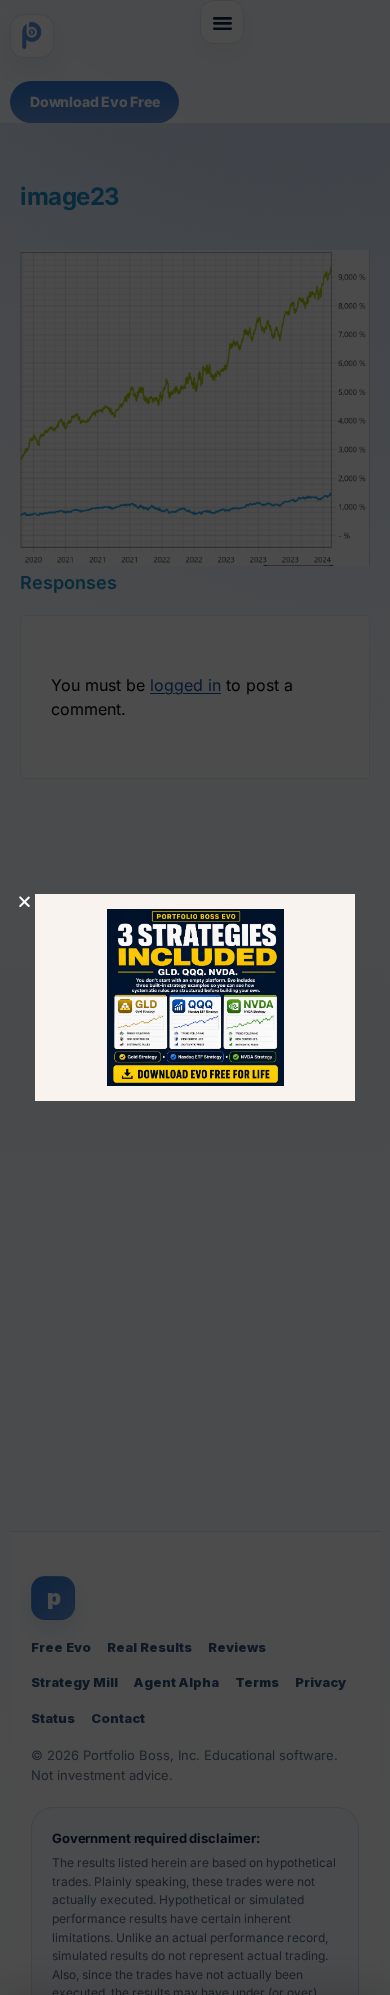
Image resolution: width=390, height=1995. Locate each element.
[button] (24, 901)
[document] (195, 997)
